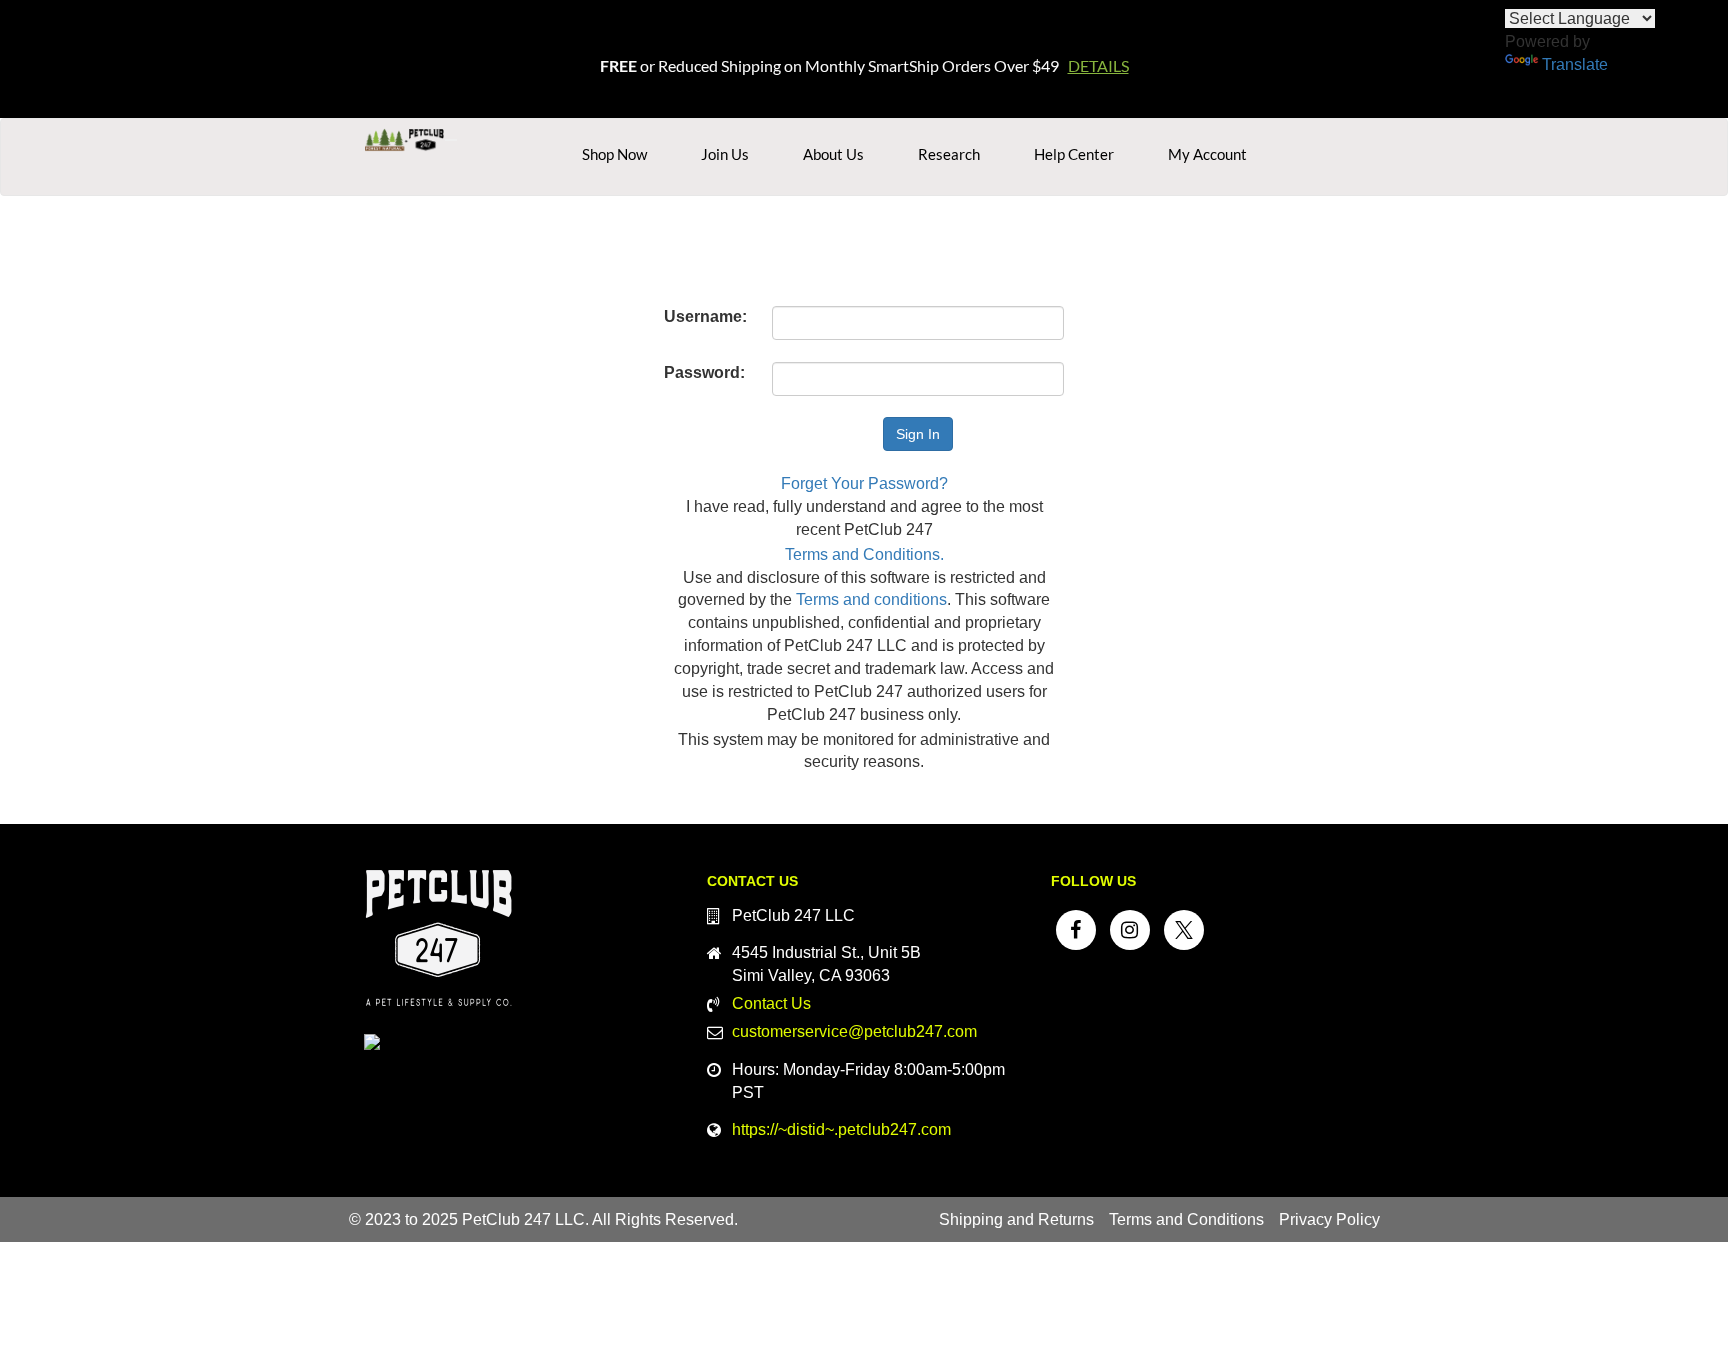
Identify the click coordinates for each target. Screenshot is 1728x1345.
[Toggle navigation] (451, 140)
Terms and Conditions (1186, 1219)
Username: (705, 316)
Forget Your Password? (864, 483)
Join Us (725, 154)
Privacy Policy (1329, 1219)
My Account (1207, 154)
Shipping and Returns (1016, 1219)
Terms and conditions (871, 599)
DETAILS (1098, 65)
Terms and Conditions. (864, 554)
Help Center (1074, 154)
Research (949, 154)
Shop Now (614, 154)
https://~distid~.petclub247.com (841, 1129)
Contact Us (771, 1003)
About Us (833, 154)
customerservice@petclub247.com (854, 1031)
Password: (704, 372)
